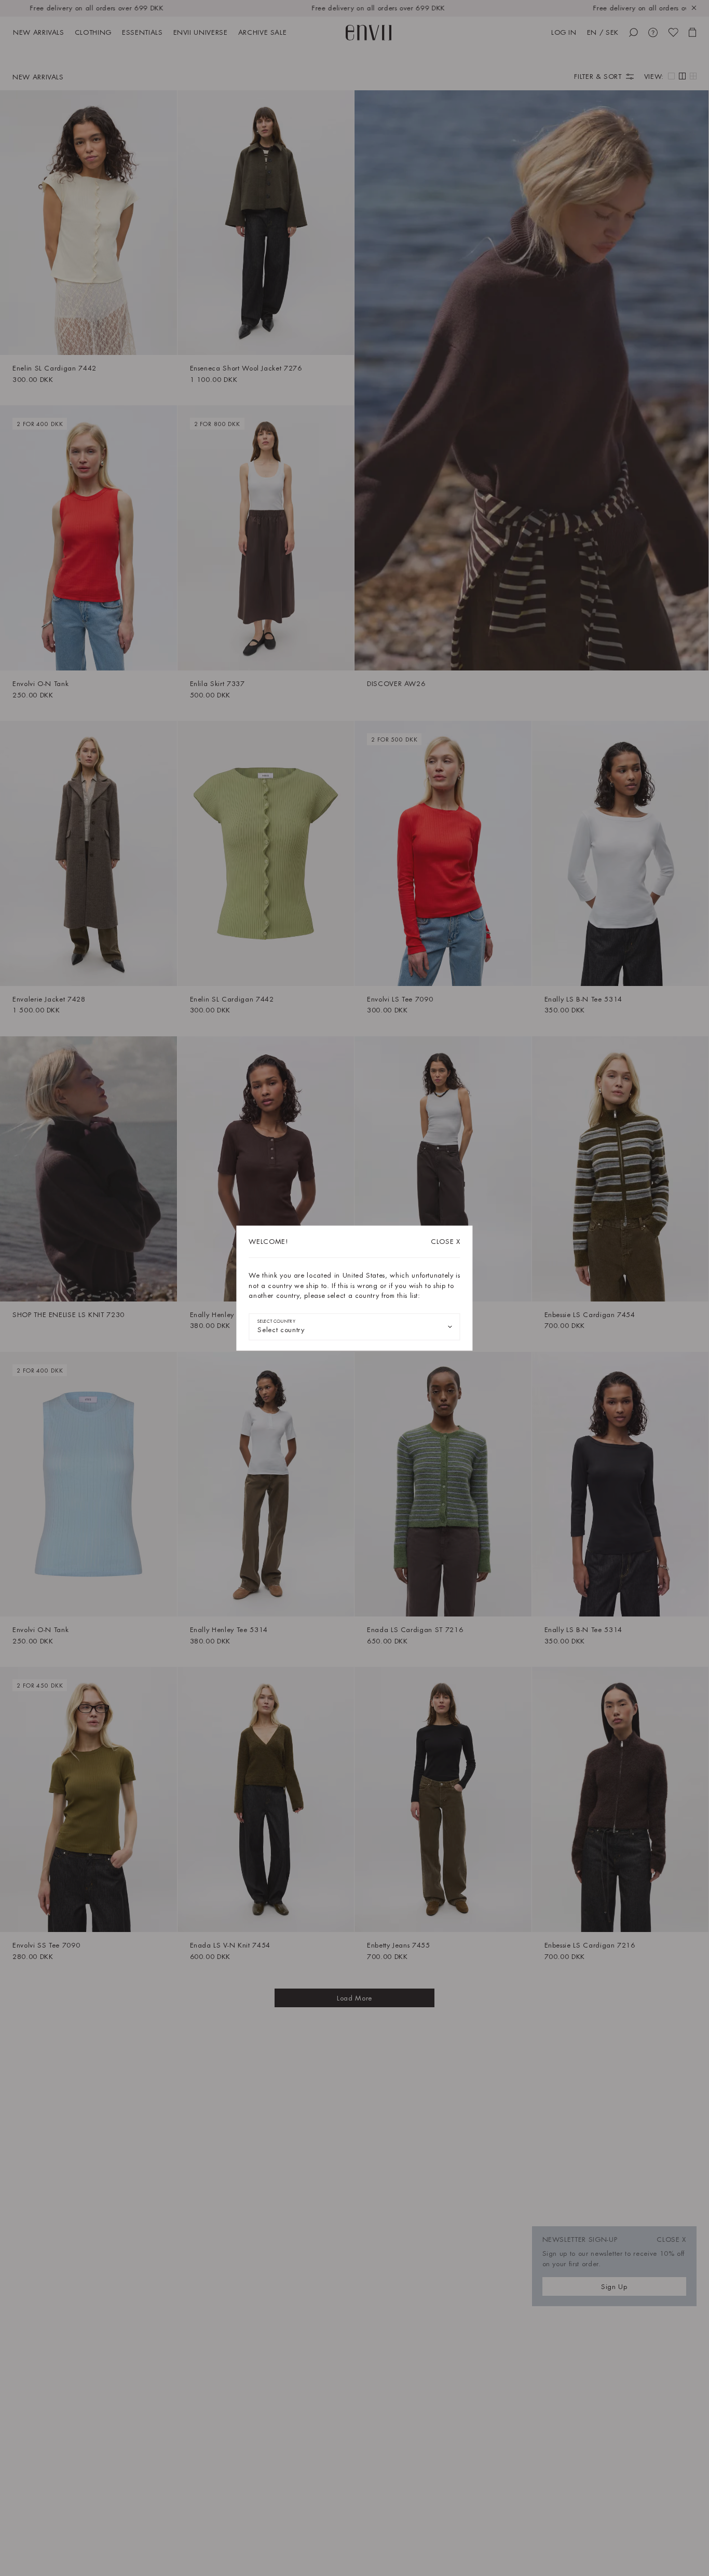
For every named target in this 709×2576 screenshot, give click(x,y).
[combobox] (354, 1326)
